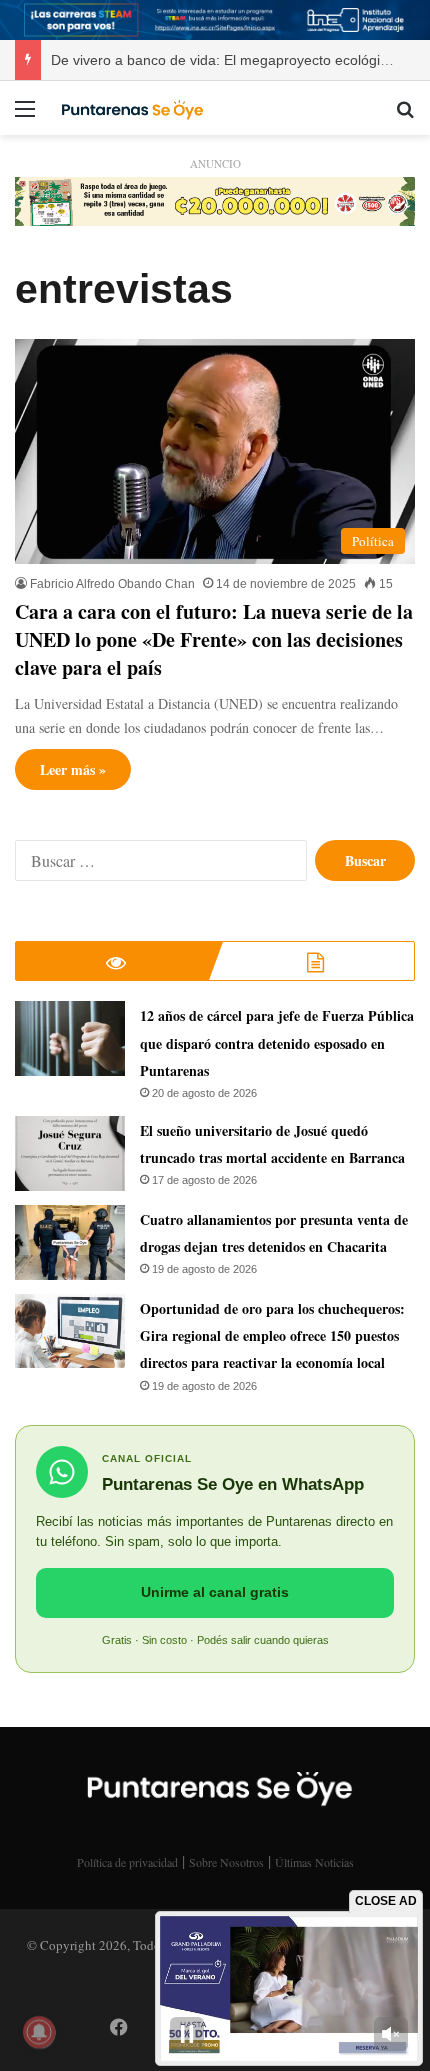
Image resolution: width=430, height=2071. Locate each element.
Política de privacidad (127, 1862)
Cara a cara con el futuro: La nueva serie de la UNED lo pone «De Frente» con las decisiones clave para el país (214, 639)
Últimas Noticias (314, 1862)
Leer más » (73, 769)
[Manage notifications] (39, 2032)
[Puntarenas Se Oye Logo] (130, 108)
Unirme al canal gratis (215, 1592)
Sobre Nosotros (226, 1862)
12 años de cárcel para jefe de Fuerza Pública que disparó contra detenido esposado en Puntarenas (277, 1042)
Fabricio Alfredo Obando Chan (112, 584)
